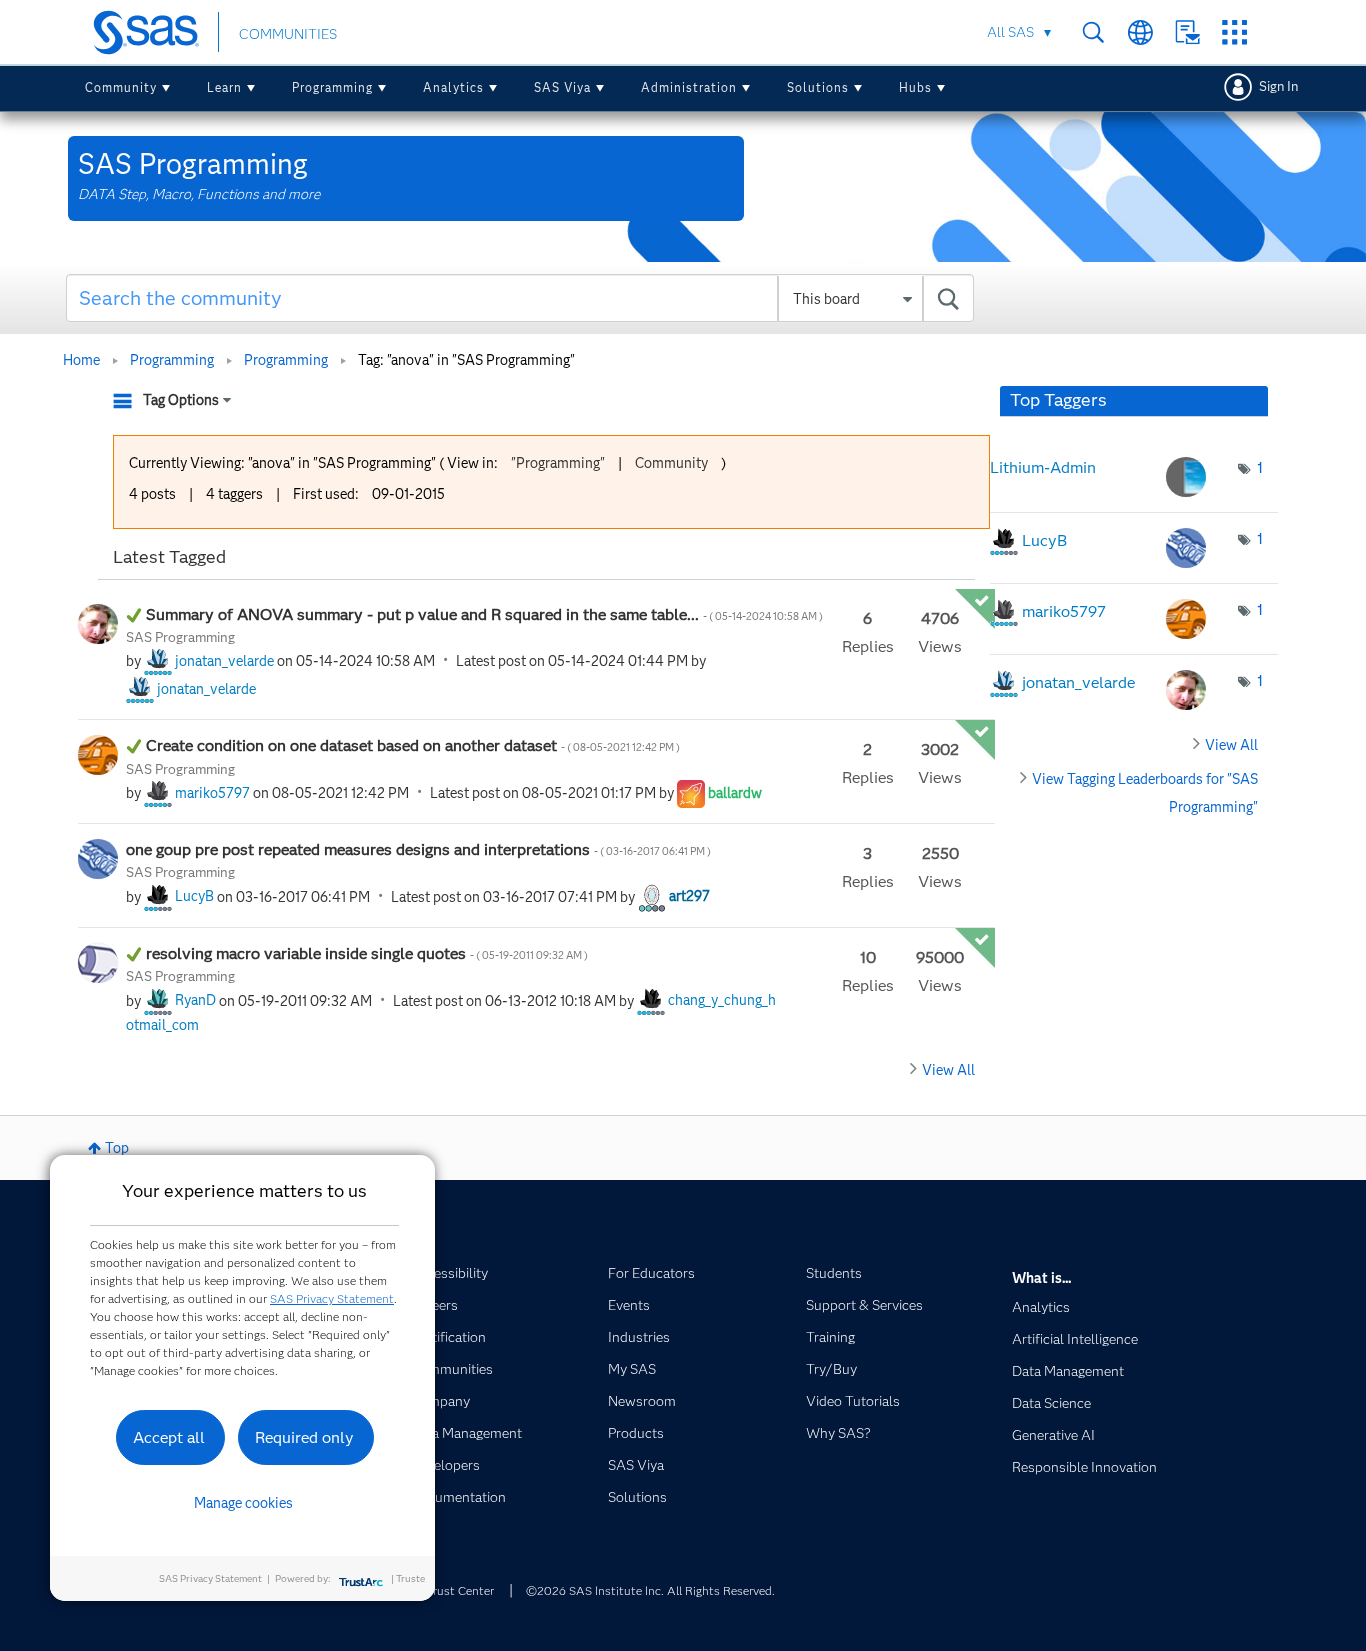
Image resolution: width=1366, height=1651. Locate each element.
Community (121, 87)
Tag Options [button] (181, 400)
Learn (224, 87)
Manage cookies (243, 1503)
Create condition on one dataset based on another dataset (414, 745)
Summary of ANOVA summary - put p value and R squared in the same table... (484, 614)
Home (81, 360)
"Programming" (558, 463)
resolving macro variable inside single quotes (367, 953)
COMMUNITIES (288, 34)
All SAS (1010, 32)
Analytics (453, 87)
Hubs (915, 87)
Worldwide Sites (1140, 32)
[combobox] (520, 298)
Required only (304, 1437)
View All (948, 1070)
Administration (689, 87)
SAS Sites (1234, 32)
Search (1093, 32)
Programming (332, 87)
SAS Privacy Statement (332, 1298)
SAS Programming (180, 637)
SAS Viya (562, 87)
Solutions (818, 87)
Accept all (169, 1437)
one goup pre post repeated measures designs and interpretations (418, 849)
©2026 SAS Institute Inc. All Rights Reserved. (650, 1590)
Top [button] (117, 1148)
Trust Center (460, 1590)
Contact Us (1187, 32)
